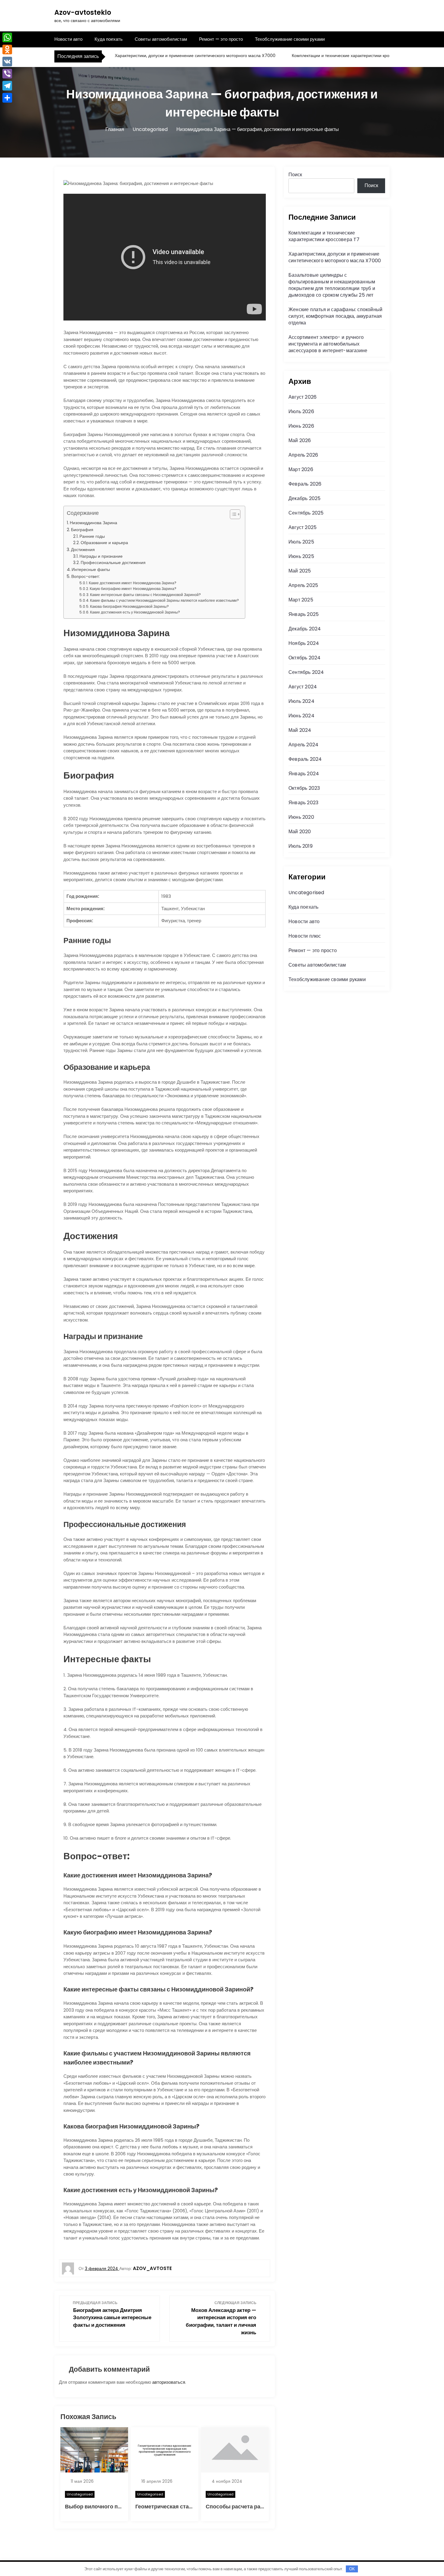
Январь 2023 (303, 803)
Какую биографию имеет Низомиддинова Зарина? (133, 589)
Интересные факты (91, 569)
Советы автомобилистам (161, 39)
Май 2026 (300, 440)
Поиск (295, 175)
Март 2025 (301, 600)
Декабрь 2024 (305, 629)
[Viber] (7, 74)
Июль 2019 (301, 846)
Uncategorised (80, 2494)
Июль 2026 (301, 411)
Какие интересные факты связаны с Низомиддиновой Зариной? (145, 595)
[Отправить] (7, 98)
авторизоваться (169, 2382)
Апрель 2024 (303, 745)
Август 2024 (303, 687)
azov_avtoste (152, 2268)
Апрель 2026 (303, 455)
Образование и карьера (104, 543)
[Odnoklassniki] (7, 49)
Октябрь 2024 (304, 658)
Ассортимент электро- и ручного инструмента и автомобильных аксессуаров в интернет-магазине (328, 344)
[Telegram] (7, 86)
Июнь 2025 (301, 556)
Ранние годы (92, 536)
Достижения (83, 550)
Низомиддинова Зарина (93, 523)
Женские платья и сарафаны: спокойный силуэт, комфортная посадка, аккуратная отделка (335, 316)
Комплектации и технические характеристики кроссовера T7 (320, 56)
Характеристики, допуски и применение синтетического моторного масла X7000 (164, 56)
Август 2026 (302, 397)
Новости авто (68, 39)
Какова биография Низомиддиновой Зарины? (129, 606)
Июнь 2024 (301, 716)
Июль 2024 (301, 701)
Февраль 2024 (305, 759)
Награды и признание (101, 556)
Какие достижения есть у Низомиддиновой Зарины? (135, 612)
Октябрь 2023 (304, 788)
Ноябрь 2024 (304, 643)
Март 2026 (301, 469)
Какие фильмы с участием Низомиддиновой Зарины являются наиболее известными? (164, 600)
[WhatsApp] (7, 37)
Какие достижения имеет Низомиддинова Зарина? (133, 583)
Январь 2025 (304, 614)
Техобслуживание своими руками (290, 39)
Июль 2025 (301, 542)
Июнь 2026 (301, 426)
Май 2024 (300, 730)
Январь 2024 (304, 774)
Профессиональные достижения (113, 563)
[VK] (7, 62)
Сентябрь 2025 (306, 513)
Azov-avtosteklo (83, 13)
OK (352, 2569)
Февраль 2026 (305, 484)
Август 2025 (302, 527)
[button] (232, 514)
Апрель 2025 (303, 585)
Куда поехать (109, 39)
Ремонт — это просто (221, 39)
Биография (82, 530)
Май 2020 (300, 832)
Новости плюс (305, 936)
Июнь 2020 (301, 817)
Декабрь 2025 (304, 498)
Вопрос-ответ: (85, 576)
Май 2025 (300, 571)
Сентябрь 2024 (306, 672)
